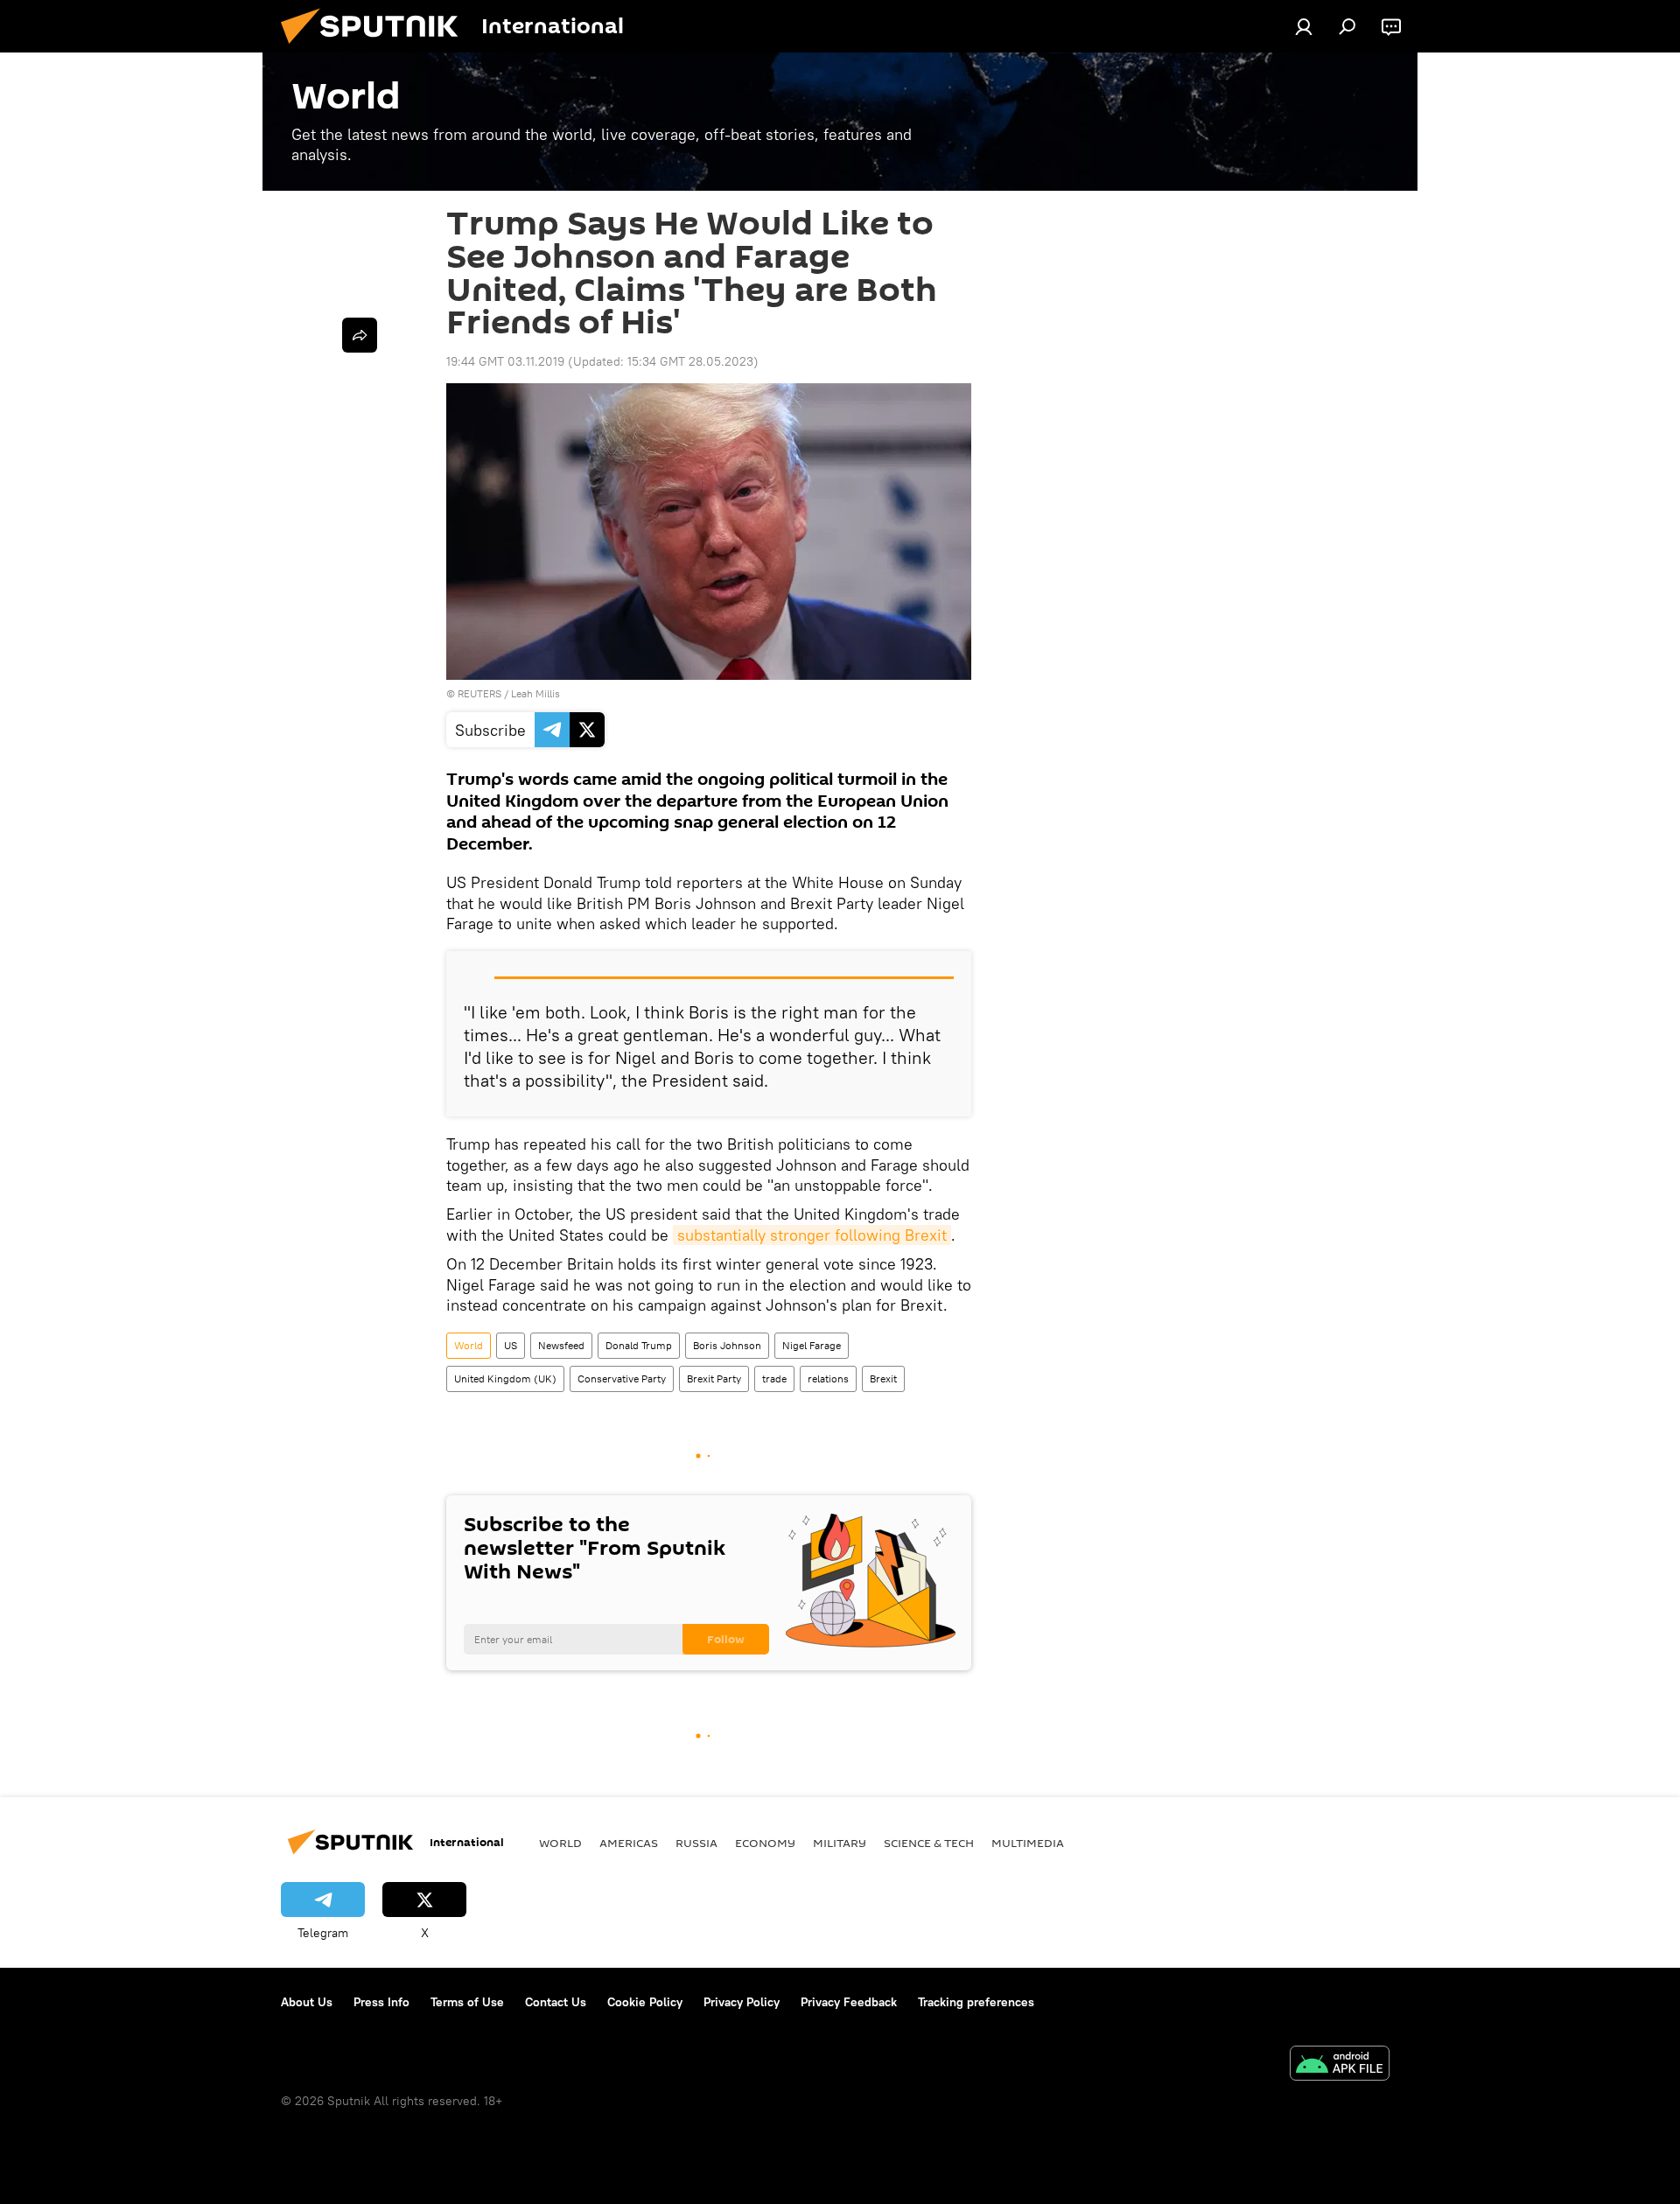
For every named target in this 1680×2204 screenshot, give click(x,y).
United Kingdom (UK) (505, 1378)
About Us (307, 2002)
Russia (696, 1843)
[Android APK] (1340, 2065)
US (511, 1345)
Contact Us (556, 2002)
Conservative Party (622, 1378)
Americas (629, 1843)
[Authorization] (1304, 26)
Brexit (883, 1378)
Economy (765, 1843)
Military (840, 1843)
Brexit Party (714, 1378)
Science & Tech (929, 1843)
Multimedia (1028, 1843)
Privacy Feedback (849, 2002)
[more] (360, 335)
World (469, 1345)
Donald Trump (639, 1345)
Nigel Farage (812, 1345)
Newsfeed (561, 1345)
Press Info (381, 2002)
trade (774, 1378)
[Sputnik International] (376, 48)
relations (828, 1378)
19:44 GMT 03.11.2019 (505, 361)
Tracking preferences (976, 2002)
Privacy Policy (742, 2002)
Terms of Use (467, 2002)
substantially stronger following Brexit (812, 1235)
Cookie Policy (645, 2002)
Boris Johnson (727, 1345)
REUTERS (479, 693)
